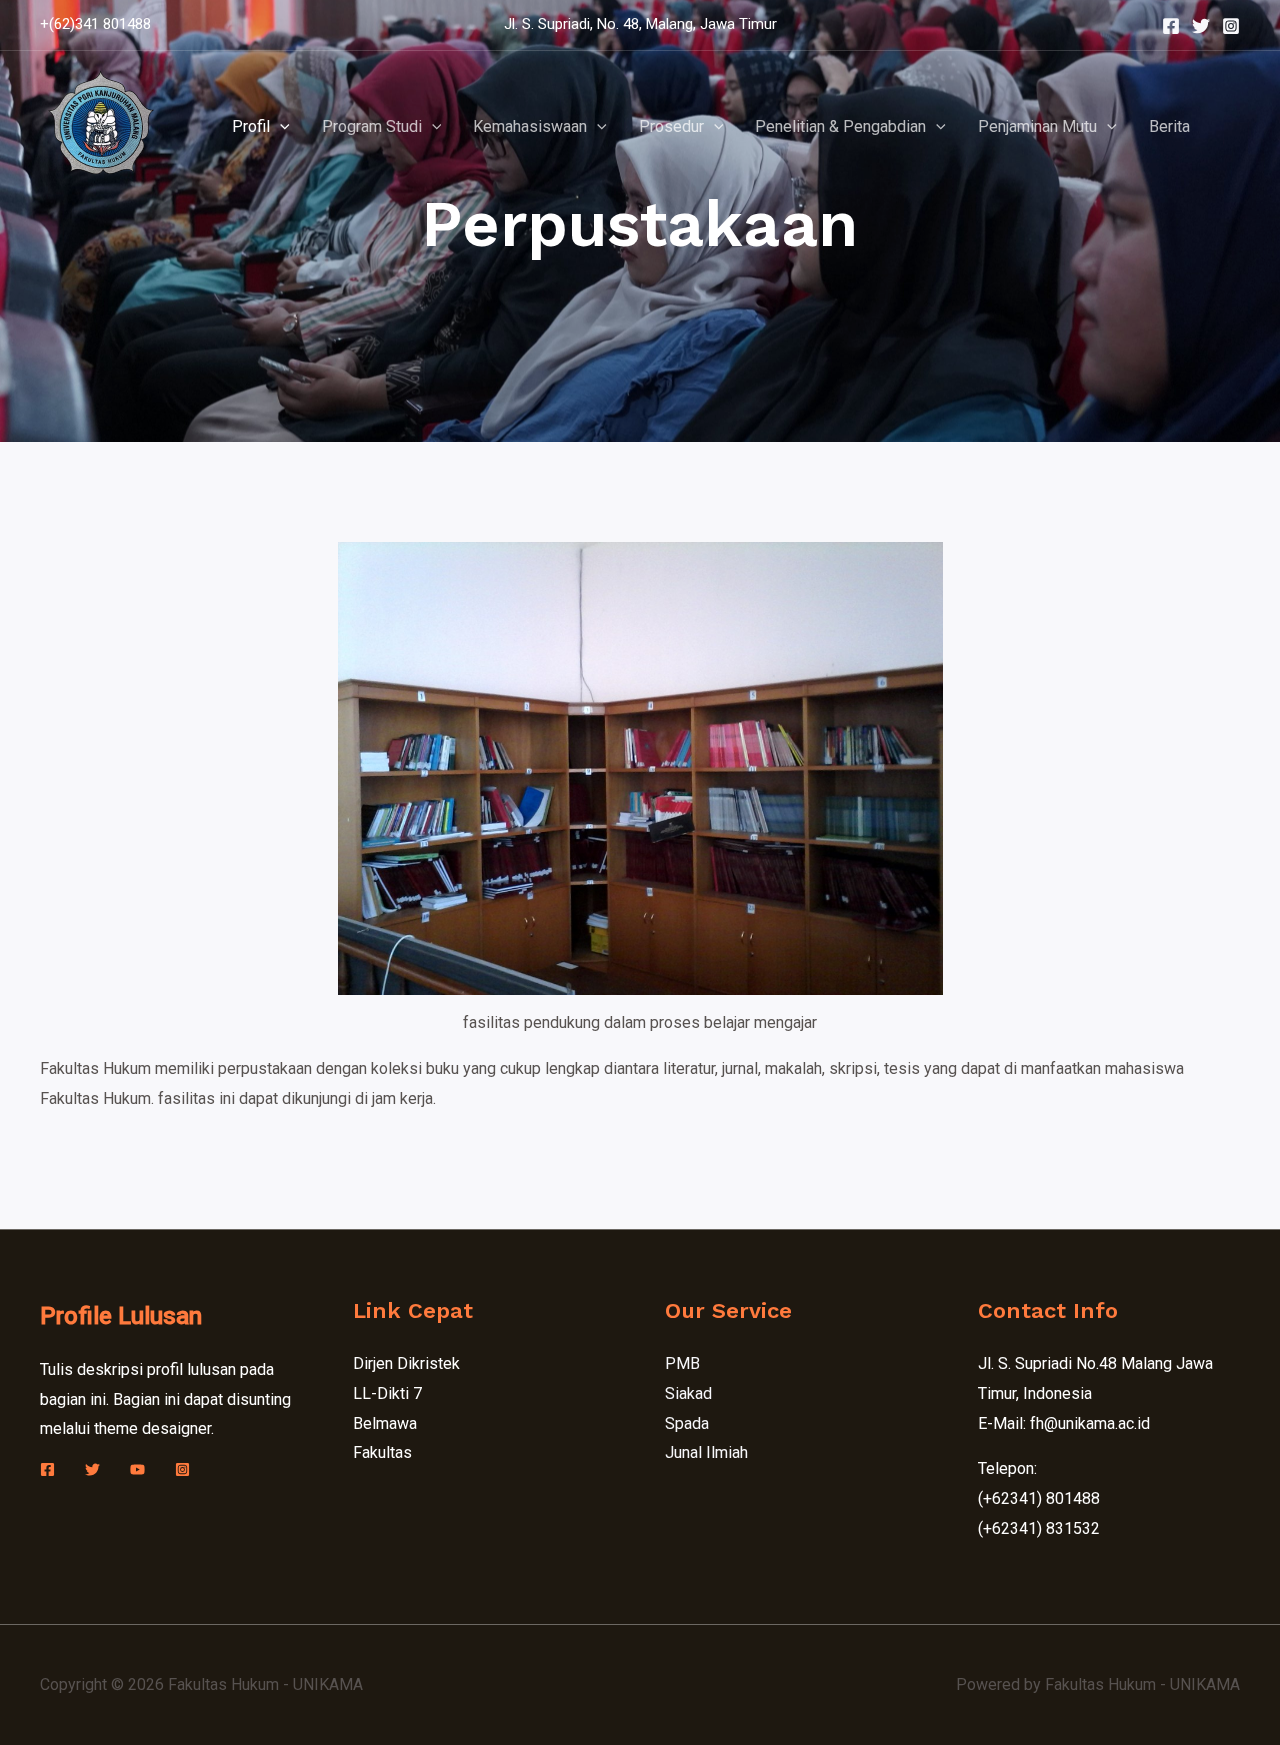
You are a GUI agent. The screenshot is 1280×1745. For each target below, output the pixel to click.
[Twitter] (1201, 26)
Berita (1169, 126)
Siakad (688, 1393)
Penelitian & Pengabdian (840, 126)
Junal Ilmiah (706, 1452)
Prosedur (671, 126)
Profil (251, 126)
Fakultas (382, 1452)
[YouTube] (137, 1469)
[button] (280, 127)
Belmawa (385, 1423)
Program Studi (372, 126)
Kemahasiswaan (530, 126)
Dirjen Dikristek (406, 1363)
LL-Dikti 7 (387, 1393)
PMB (682, 1363)
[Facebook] (1171, 26)
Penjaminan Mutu (1037, 126)
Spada (687, 1423)
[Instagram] (1231, 26)
